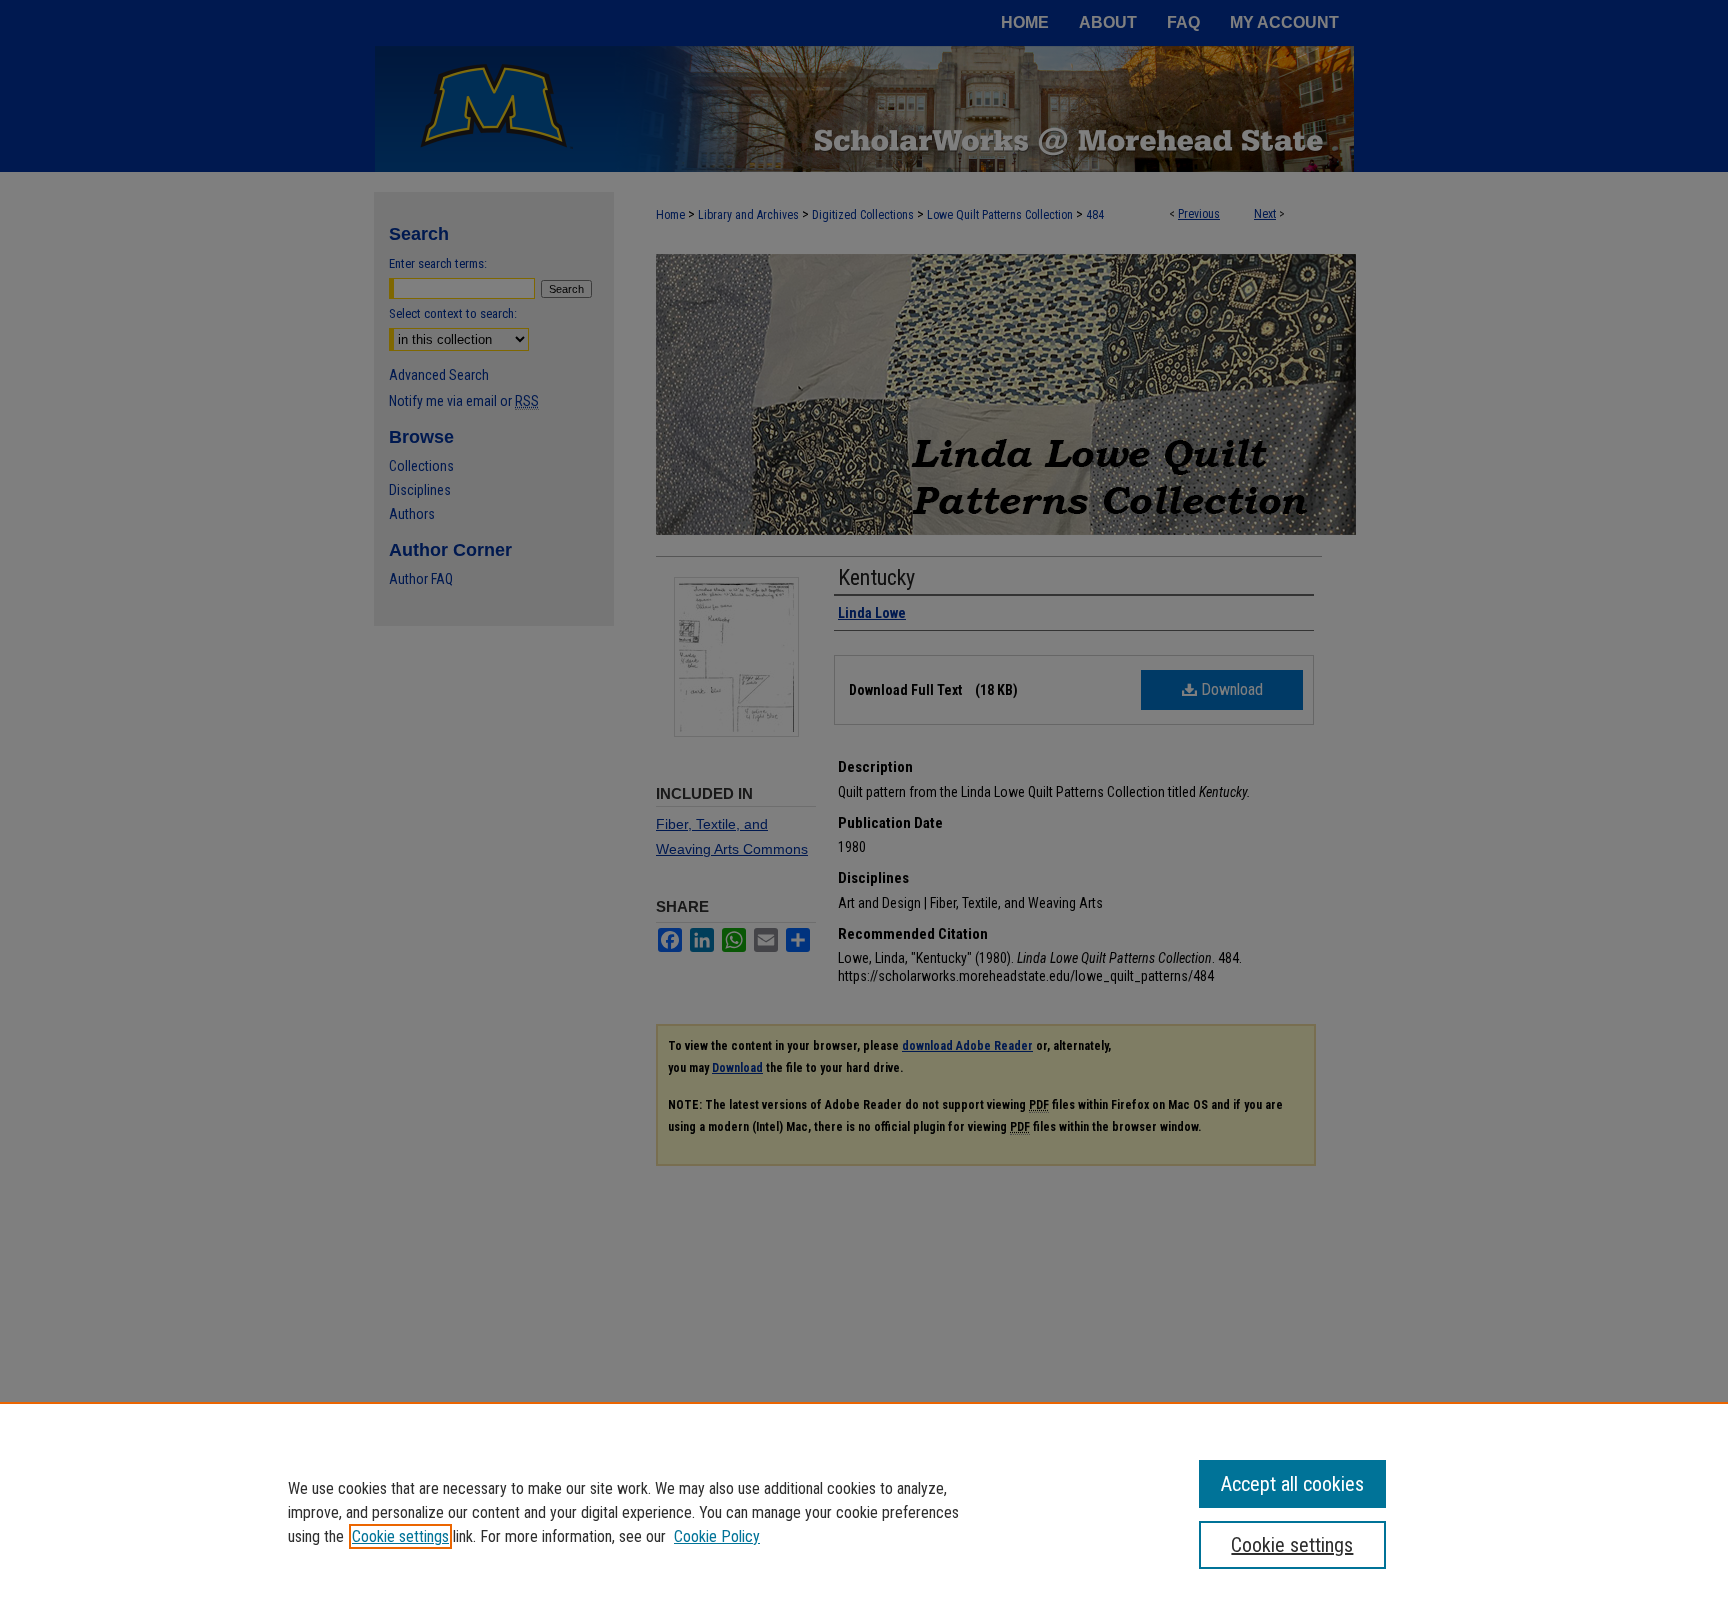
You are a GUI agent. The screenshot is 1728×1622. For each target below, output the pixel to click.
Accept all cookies (1292, 1484)
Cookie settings (400, 1536)
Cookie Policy (717, 1536)
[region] (864, 1512)
